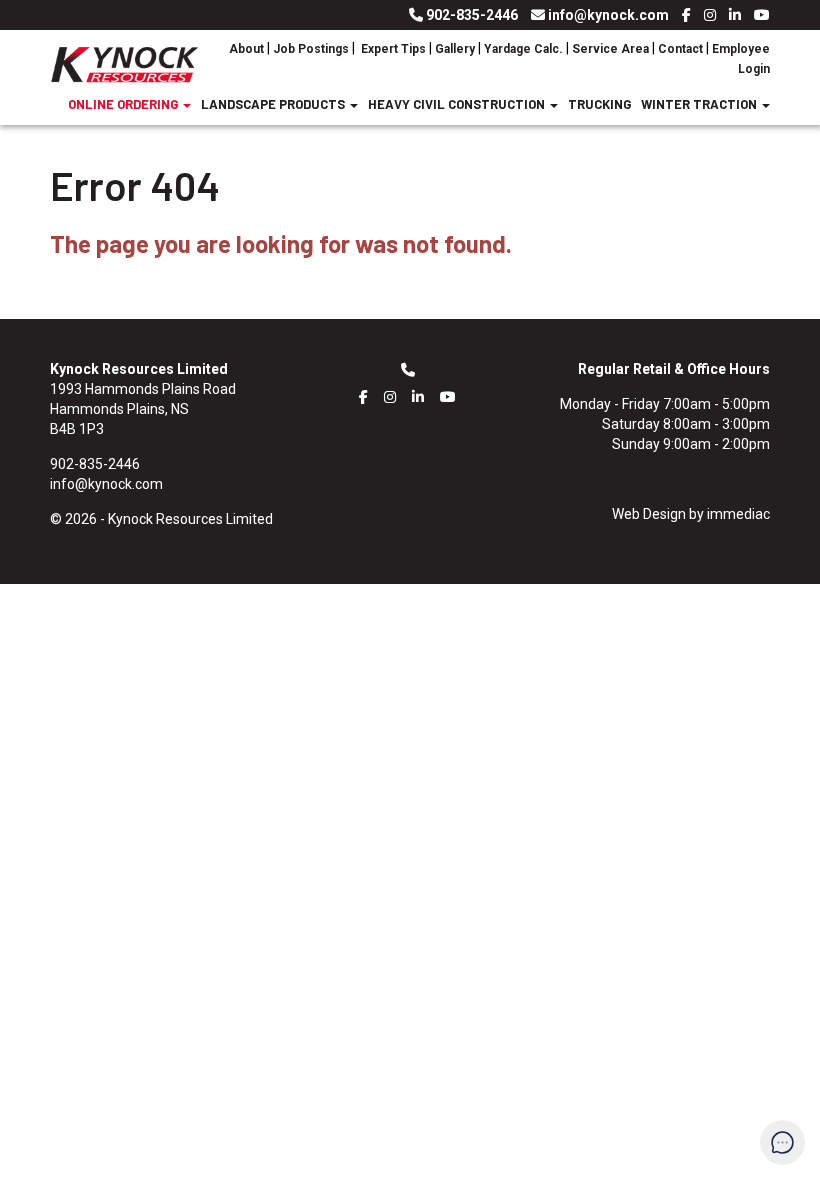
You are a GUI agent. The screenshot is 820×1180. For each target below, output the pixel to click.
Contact (680, 49)
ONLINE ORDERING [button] (124, 104)
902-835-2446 (472, 15)
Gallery (455, 49)
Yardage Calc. (523, 49)
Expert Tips (392, 49)
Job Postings (311, 49)
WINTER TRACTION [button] (700, 104)
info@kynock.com (608, 15)
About (248, 49)
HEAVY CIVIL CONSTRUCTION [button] (458, 104)
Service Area (610, 49)
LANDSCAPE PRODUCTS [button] (274, 104)
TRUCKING (599, 104)
